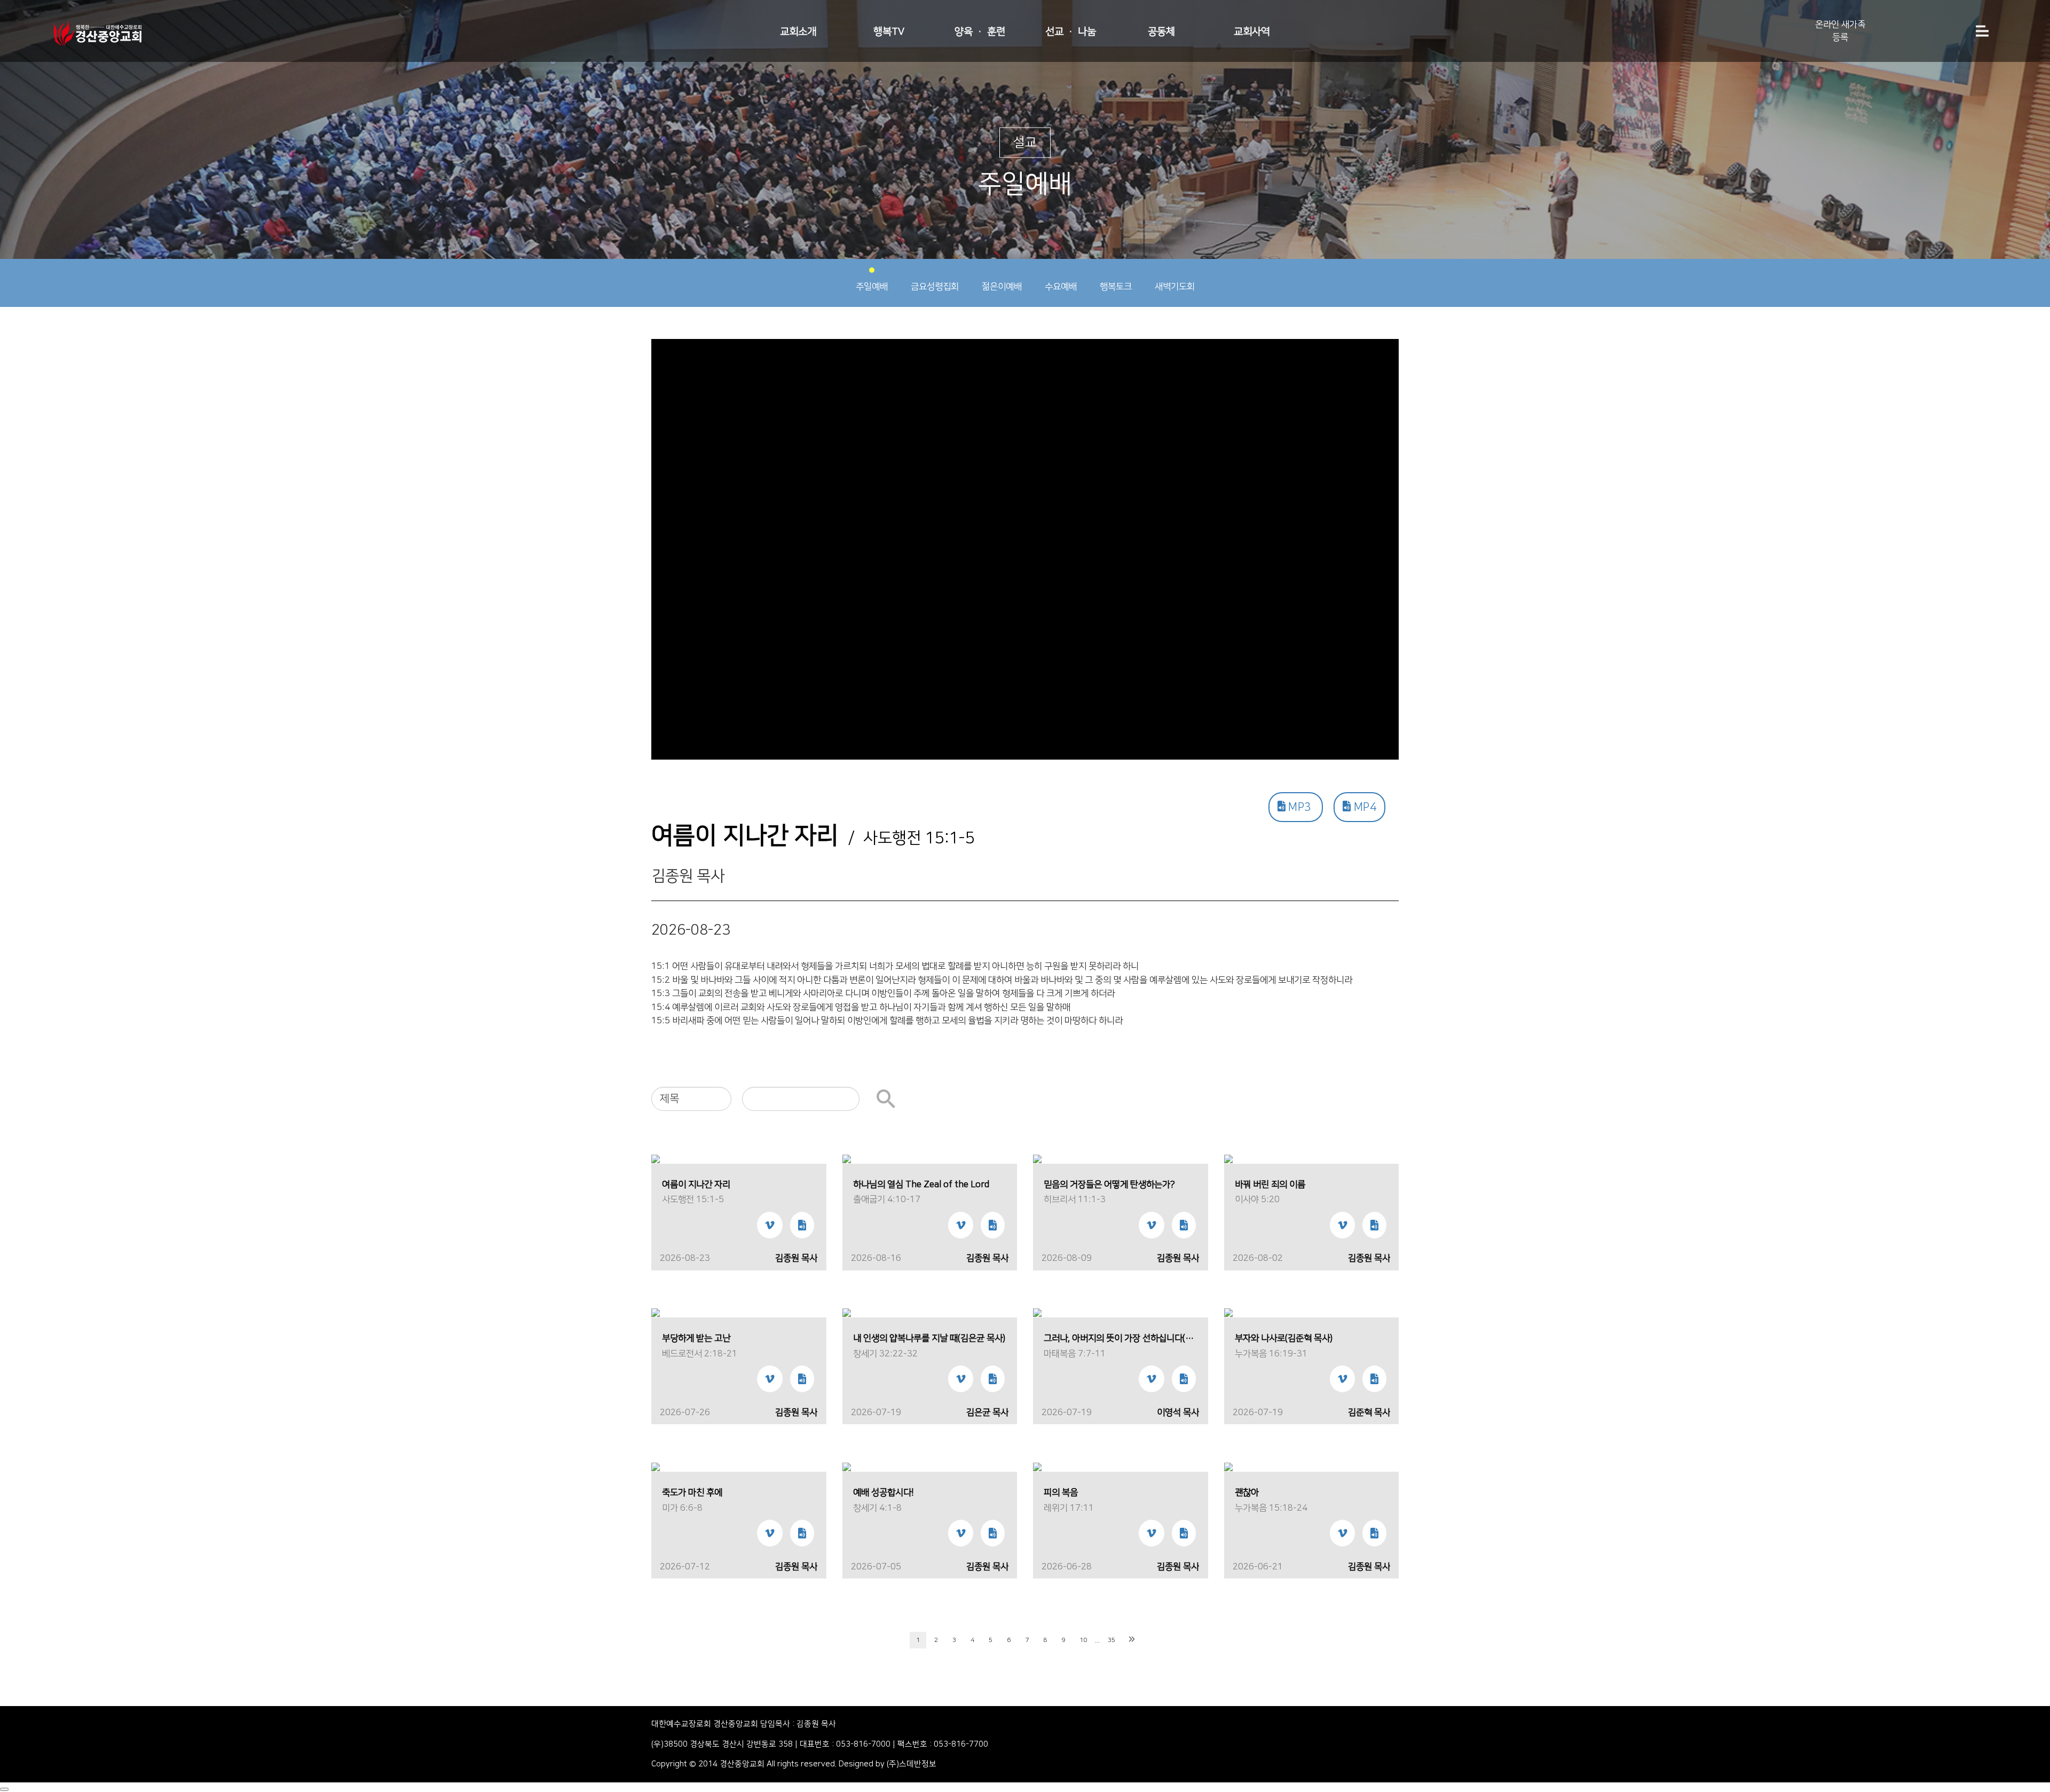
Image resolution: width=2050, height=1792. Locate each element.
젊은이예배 (1002, 287)
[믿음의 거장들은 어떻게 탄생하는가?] (1037, 1159)
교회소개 (798, 32)
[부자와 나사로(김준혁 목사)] (1228, 1313)
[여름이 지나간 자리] (656, 1159)
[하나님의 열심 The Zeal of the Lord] (847, 1159)
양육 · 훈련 (980, 32)
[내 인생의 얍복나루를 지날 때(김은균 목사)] (847, 1313)
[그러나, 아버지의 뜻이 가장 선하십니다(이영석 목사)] (1037, 1313)
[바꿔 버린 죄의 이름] (1228, 1159)
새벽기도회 (1175, 287)
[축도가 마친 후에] (656, 1467)
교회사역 (1252, 32)
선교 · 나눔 (1071, 32)
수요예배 (1061, 287)
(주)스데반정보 (912, 1764)
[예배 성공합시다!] (847, 1467)
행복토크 (1116, 287)
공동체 (1161, 32)
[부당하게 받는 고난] (656, 1313)
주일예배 (872, 287)
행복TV (889, 32)
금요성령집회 (935, 287)
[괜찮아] (1228, 1467)
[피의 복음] (1037, 1467)
